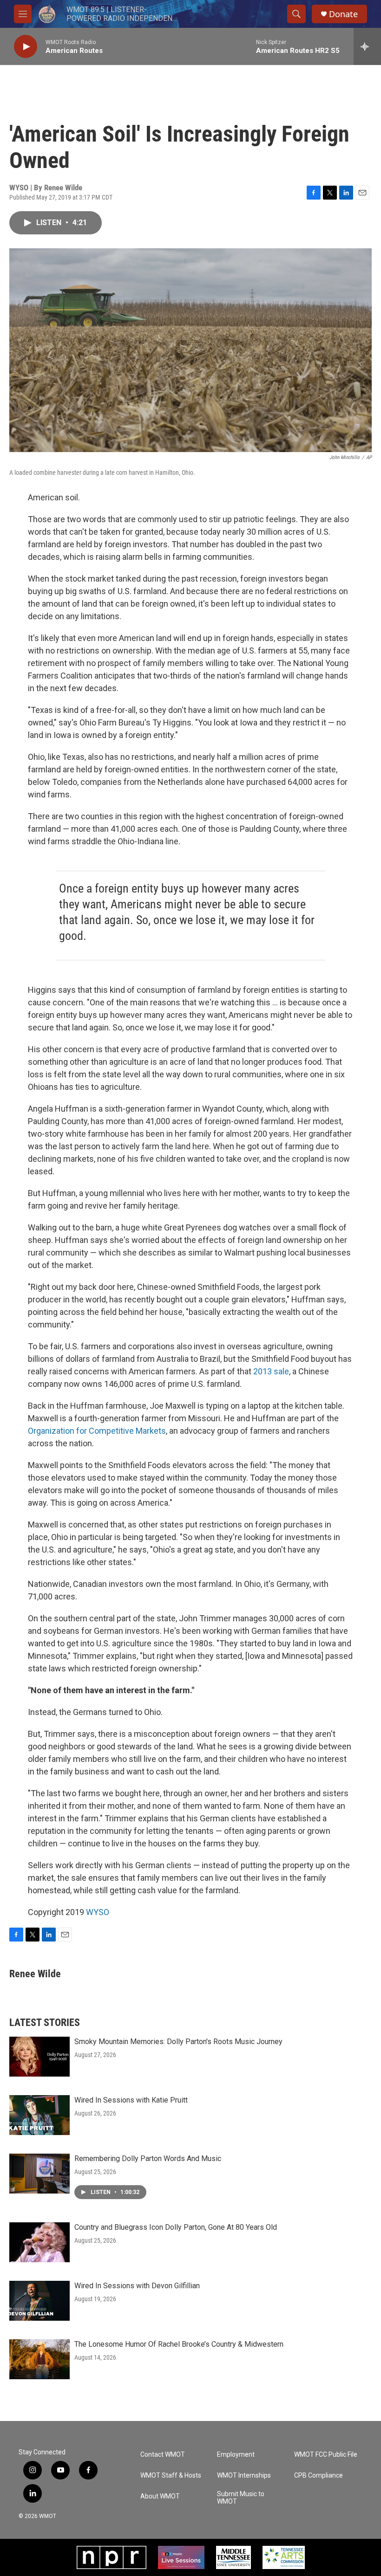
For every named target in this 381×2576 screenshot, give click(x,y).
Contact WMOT (163, 2455)
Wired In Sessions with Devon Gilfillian (137, 2286)
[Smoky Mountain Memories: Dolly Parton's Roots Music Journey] (39, 2057)
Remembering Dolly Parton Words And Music (148, 2159)
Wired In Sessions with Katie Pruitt (131, 2100)
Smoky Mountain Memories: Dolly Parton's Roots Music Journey (178, 2042)
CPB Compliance (319, 2476)
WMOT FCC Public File (326, 2455)
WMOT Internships (244, 2476)
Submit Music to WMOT (241, 2498)
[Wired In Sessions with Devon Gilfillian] (39, 2301)
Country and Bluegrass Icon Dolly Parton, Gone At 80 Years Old (176, 2227)
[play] (26, 47)
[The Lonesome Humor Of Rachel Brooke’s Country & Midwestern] (39, 2359)
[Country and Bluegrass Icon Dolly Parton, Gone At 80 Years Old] (39, 2242)
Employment (236, 2455)
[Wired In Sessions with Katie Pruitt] (39, 2115)
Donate (343, 14)
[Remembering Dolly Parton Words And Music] (39, 2174)
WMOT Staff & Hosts (171, 2476)
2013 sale (271, 1371)
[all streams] (367, 46)
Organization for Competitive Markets (97, 1431)
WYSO (98, 1912)
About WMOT (160, 2496)
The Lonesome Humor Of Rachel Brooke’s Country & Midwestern (179, 2344)
